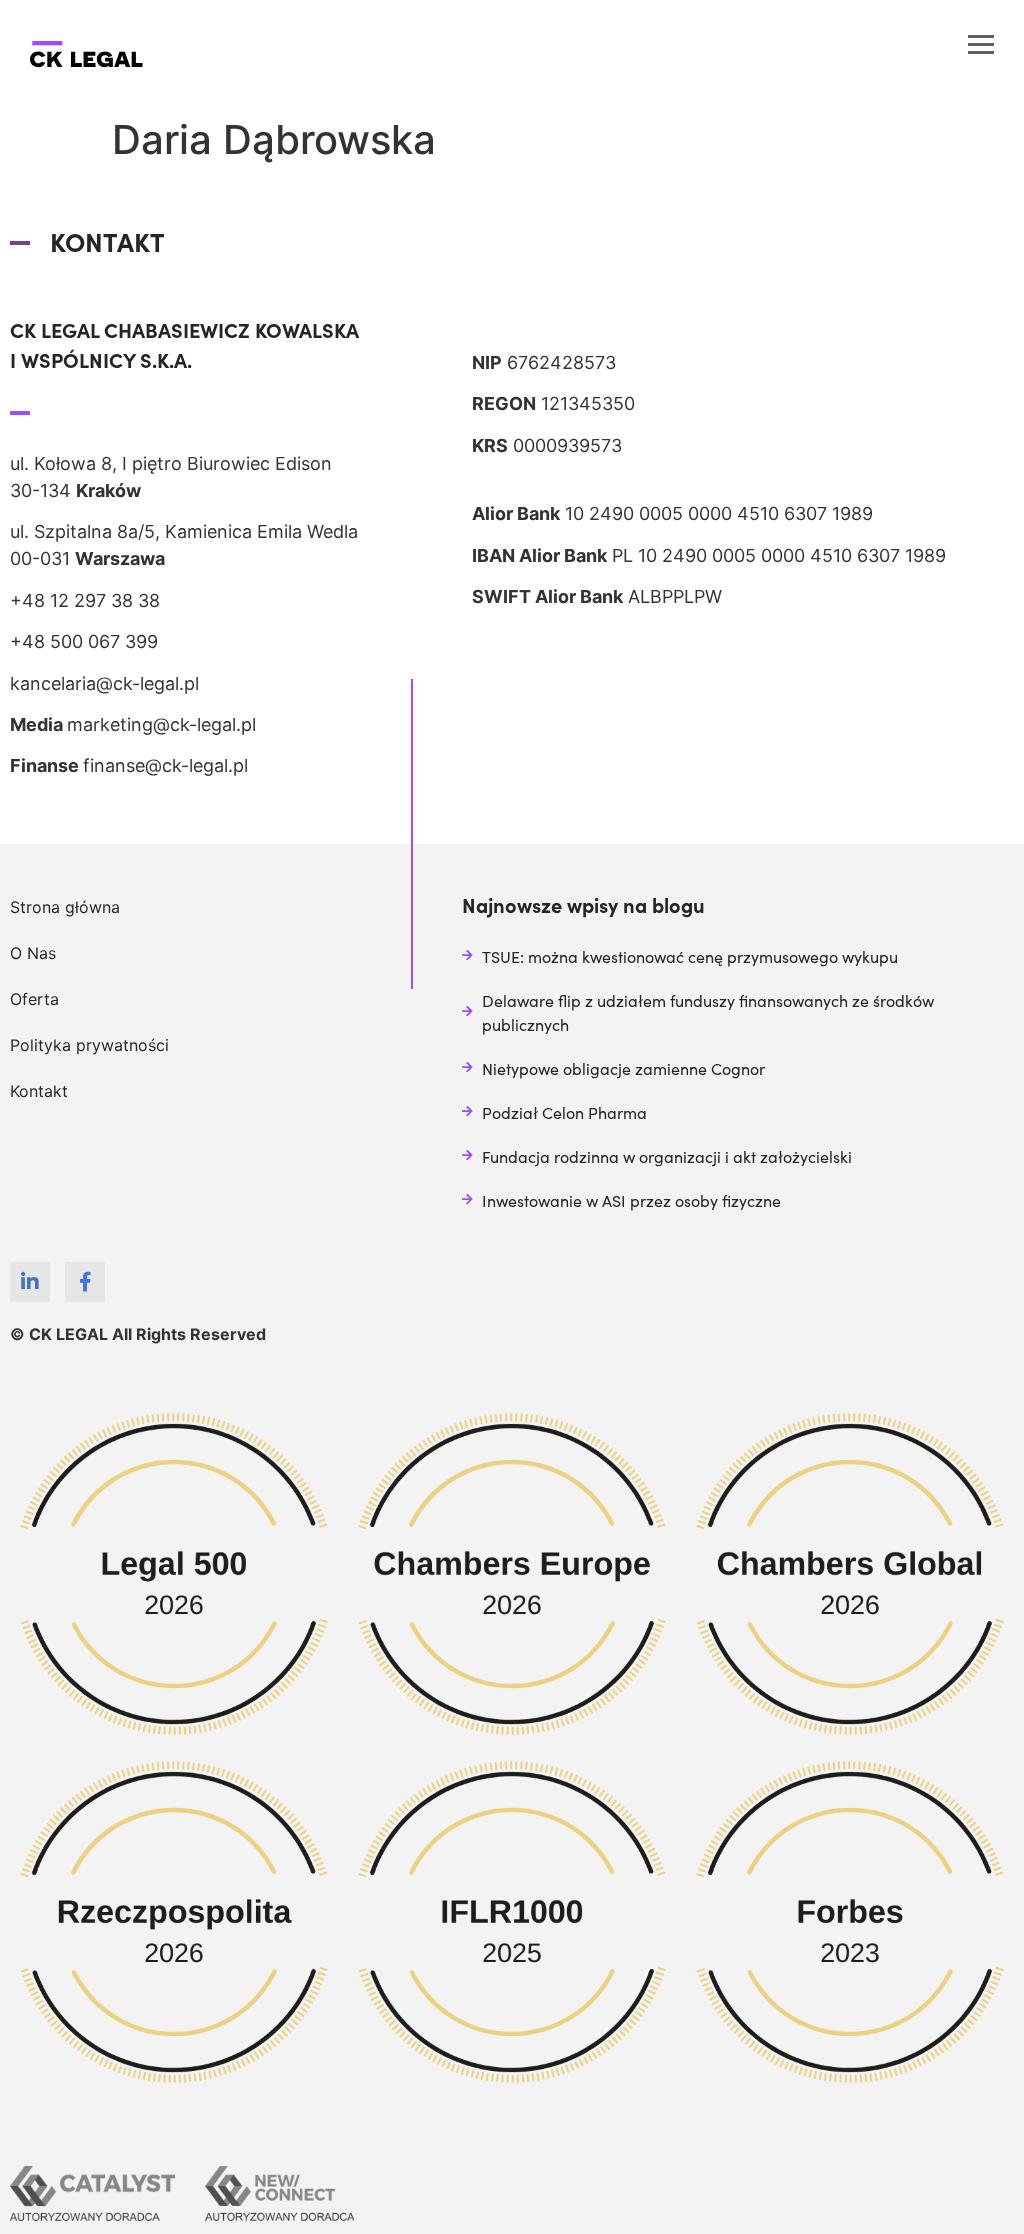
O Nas (33, 953)
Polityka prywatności (89, 1045)
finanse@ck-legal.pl (165, 765)
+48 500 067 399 (84, 641)
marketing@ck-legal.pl (161, 724)
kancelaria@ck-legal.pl (104, 683)
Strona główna (65, 907)
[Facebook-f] (85, 1282)
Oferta (34, 999)
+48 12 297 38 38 (85, 600)
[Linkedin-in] (30, 1282)
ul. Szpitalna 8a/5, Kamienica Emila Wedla (184, 531)
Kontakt (39, 1091)
